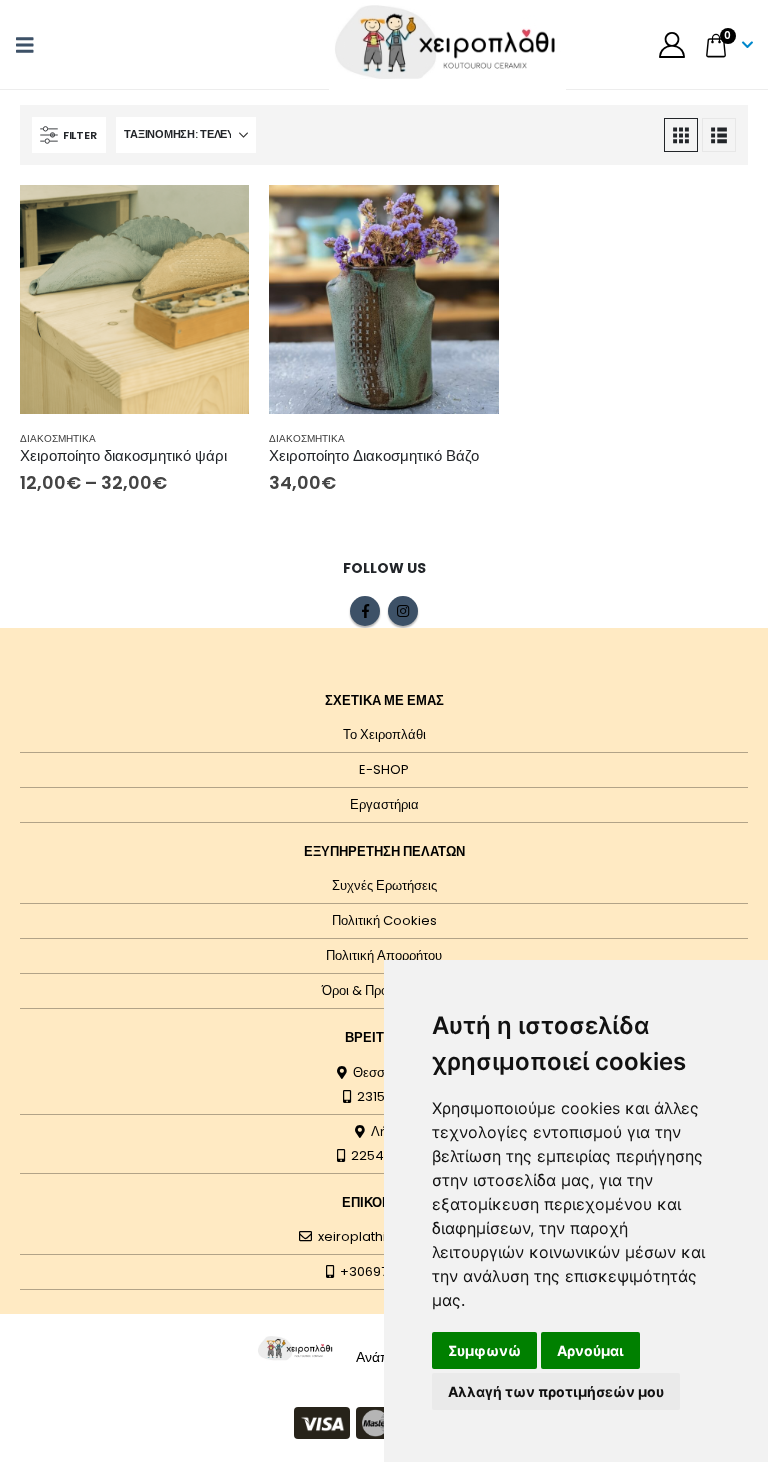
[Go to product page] (134, 299)
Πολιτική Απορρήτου (384, 955)
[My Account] (671, 45)
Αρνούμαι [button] (590, 1350)
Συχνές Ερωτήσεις (384, 885)
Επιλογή (216, 218)
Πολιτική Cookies (384, 920)
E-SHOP (384, 769)
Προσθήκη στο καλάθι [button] (466, 218)
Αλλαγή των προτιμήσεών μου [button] (556, 1391)
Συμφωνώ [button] (484, 1350)
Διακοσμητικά (58, 438)
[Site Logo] (296, 1348)
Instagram (403, 611)
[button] (31, 45)
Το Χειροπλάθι (384, 734)
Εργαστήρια (384, 804)
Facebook (365, 611)
